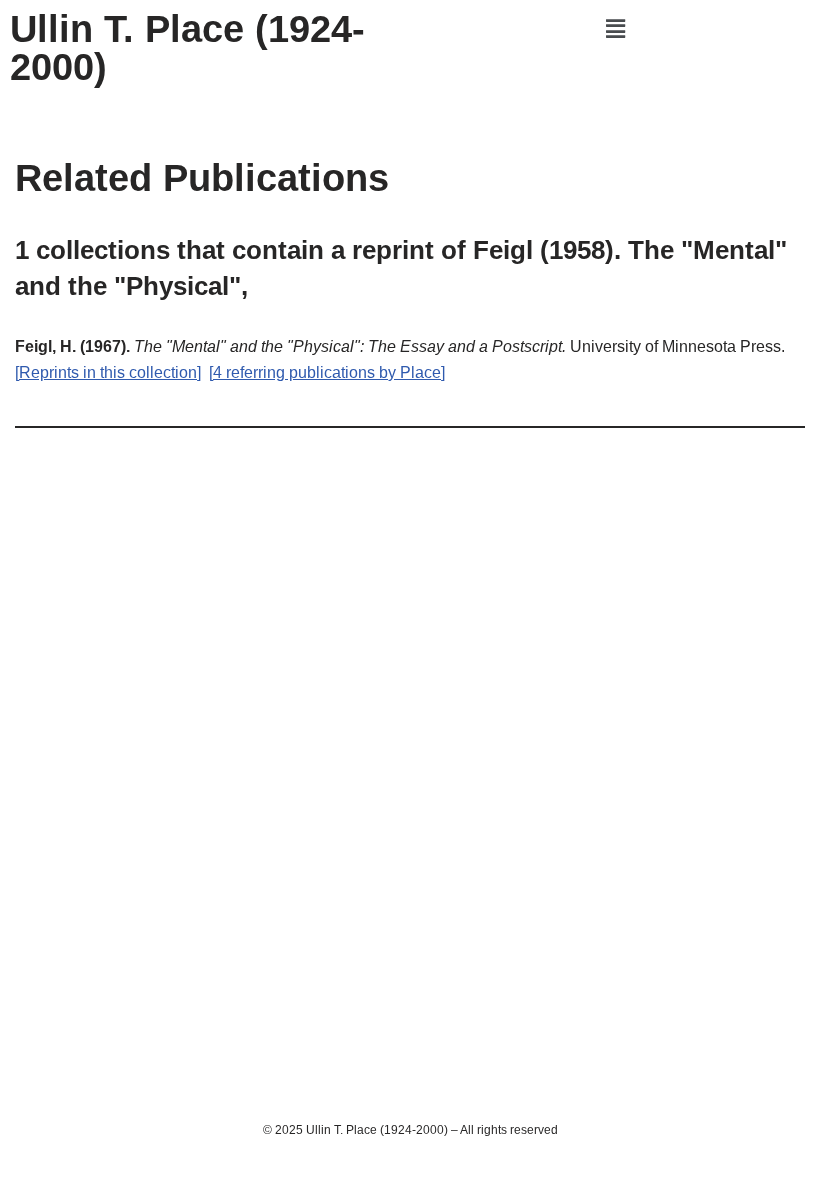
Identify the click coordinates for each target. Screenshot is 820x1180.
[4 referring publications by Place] (327, 372)
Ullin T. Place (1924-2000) (187, 48)
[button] (615, 29)
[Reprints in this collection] (108, 372)
